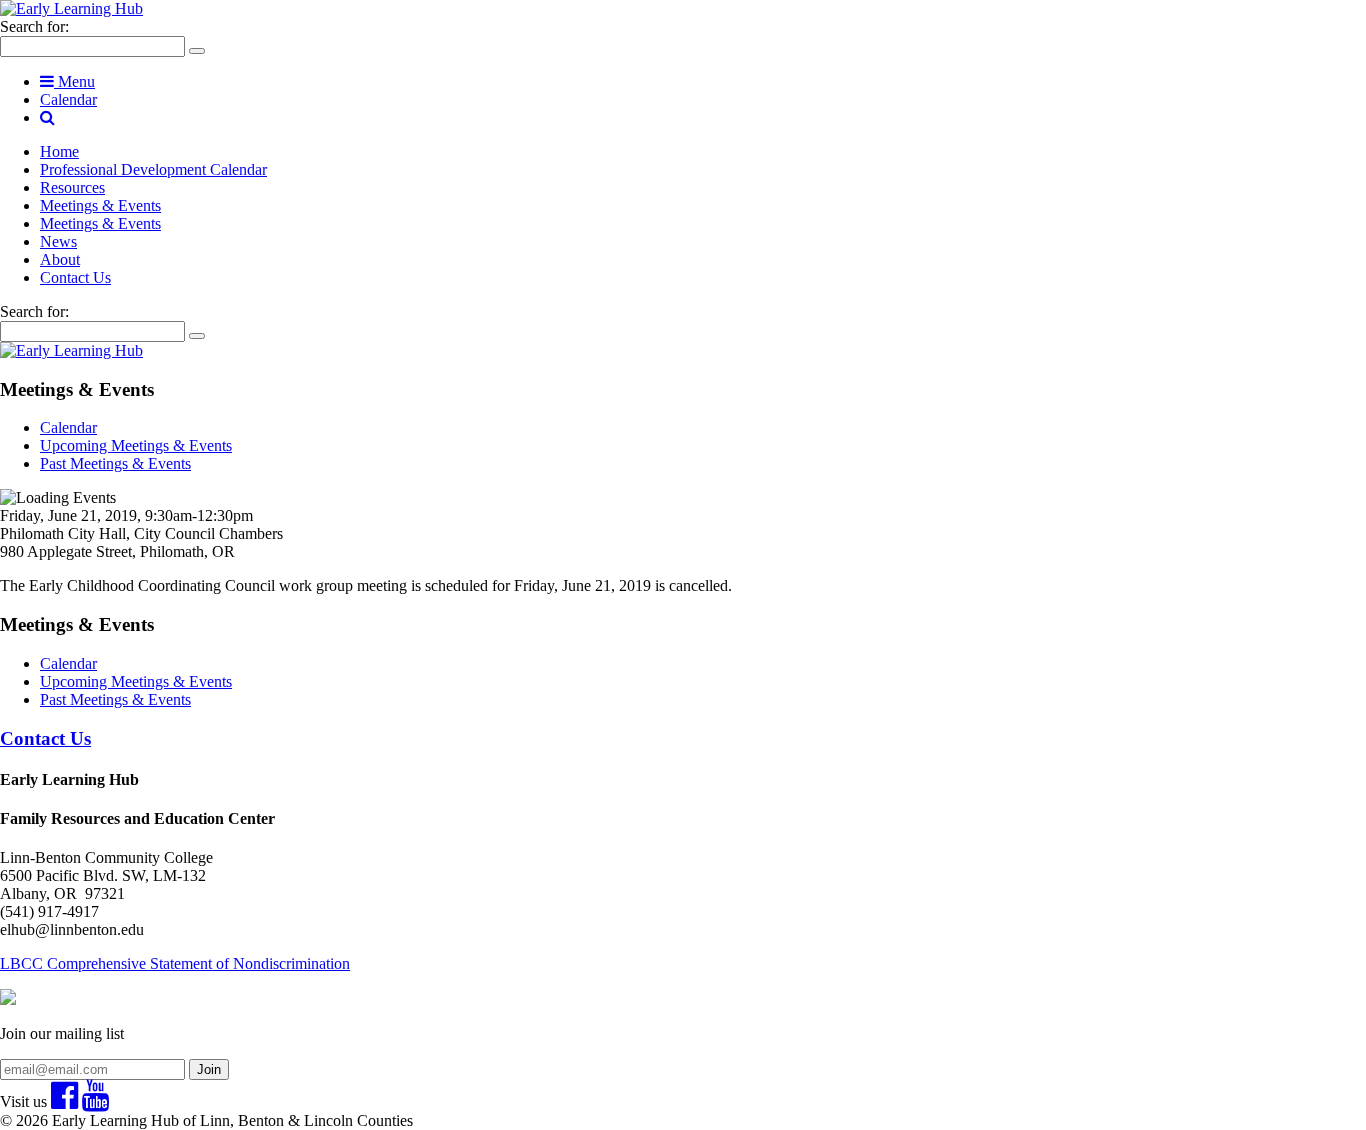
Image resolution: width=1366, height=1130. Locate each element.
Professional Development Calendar (153, 169)
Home (59, 151)
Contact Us (75, 277)
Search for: (34, 26)
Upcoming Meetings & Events (136, 445)
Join (209, 1069)
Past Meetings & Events (115, 463)
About (60, 259)
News (58, 241)
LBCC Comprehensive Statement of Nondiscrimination (175, 963)
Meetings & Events (100, 205)
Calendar (68, 99)
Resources (72, 187)
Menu (74, 81)
